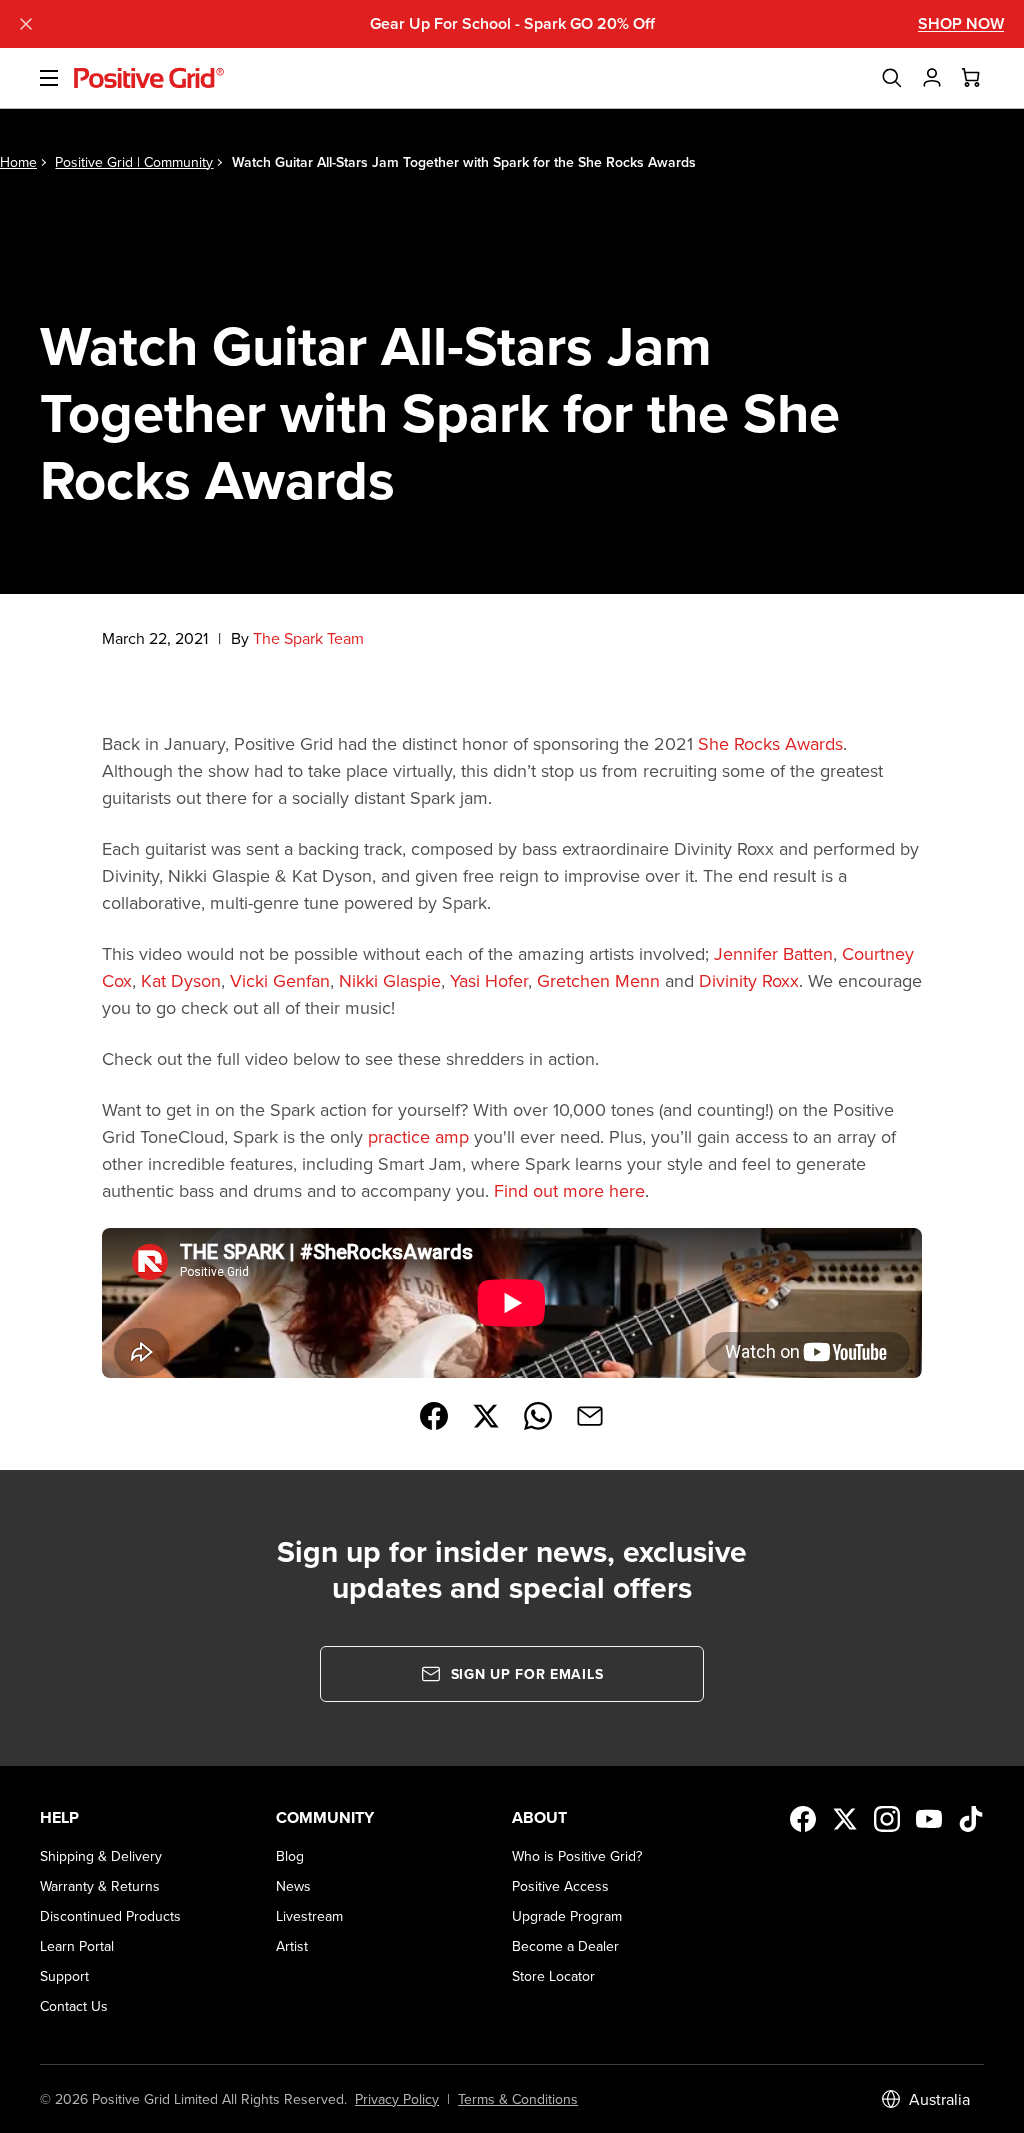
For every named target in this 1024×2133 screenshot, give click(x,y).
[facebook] (803, 1819)
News (293, 1886)
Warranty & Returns (100, 1886)
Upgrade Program (567, 1916)
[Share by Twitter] (486, 1416)
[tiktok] (971, 1819)
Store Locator (553, 1976)
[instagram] (887, 1819)
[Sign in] (932, 78)
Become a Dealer (565, 1946)
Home (18, 162)
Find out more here (569, 1190)
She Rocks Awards (770, 743)
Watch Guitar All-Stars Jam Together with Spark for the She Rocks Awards (464, 162)
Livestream (309, 1916)
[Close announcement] (26, 24)
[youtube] (929, 1819)
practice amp (418, 1136)
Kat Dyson (181, 980)
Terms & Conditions (518, 2099)
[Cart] (972, 78)
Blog (290, 1856)
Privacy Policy (397, 2099)
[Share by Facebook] (434, 1416)
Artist (292, 1946)
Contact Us (74, 2006)
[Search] (892, 78)
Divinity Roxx (749, 980)
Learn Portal (77, 1946)
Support (64, 1976)
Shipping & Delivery (101, 1856)
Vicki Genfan (280, 980)
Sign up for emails (527, 1674)
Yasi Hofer (489, 980)
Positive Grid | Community (134, 162)
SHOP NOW (961, 23)
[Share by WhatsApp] (538, 1416)
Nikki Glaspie (390, 980)
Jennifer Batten (773, 953)
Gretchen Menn (598, 980)
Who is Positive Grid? (577, 1856)
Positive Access (560, 1886)
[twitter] (845, 1819)
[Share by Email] (590, 1416)
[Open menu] (37, 78)
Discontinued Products (110, 1916)
